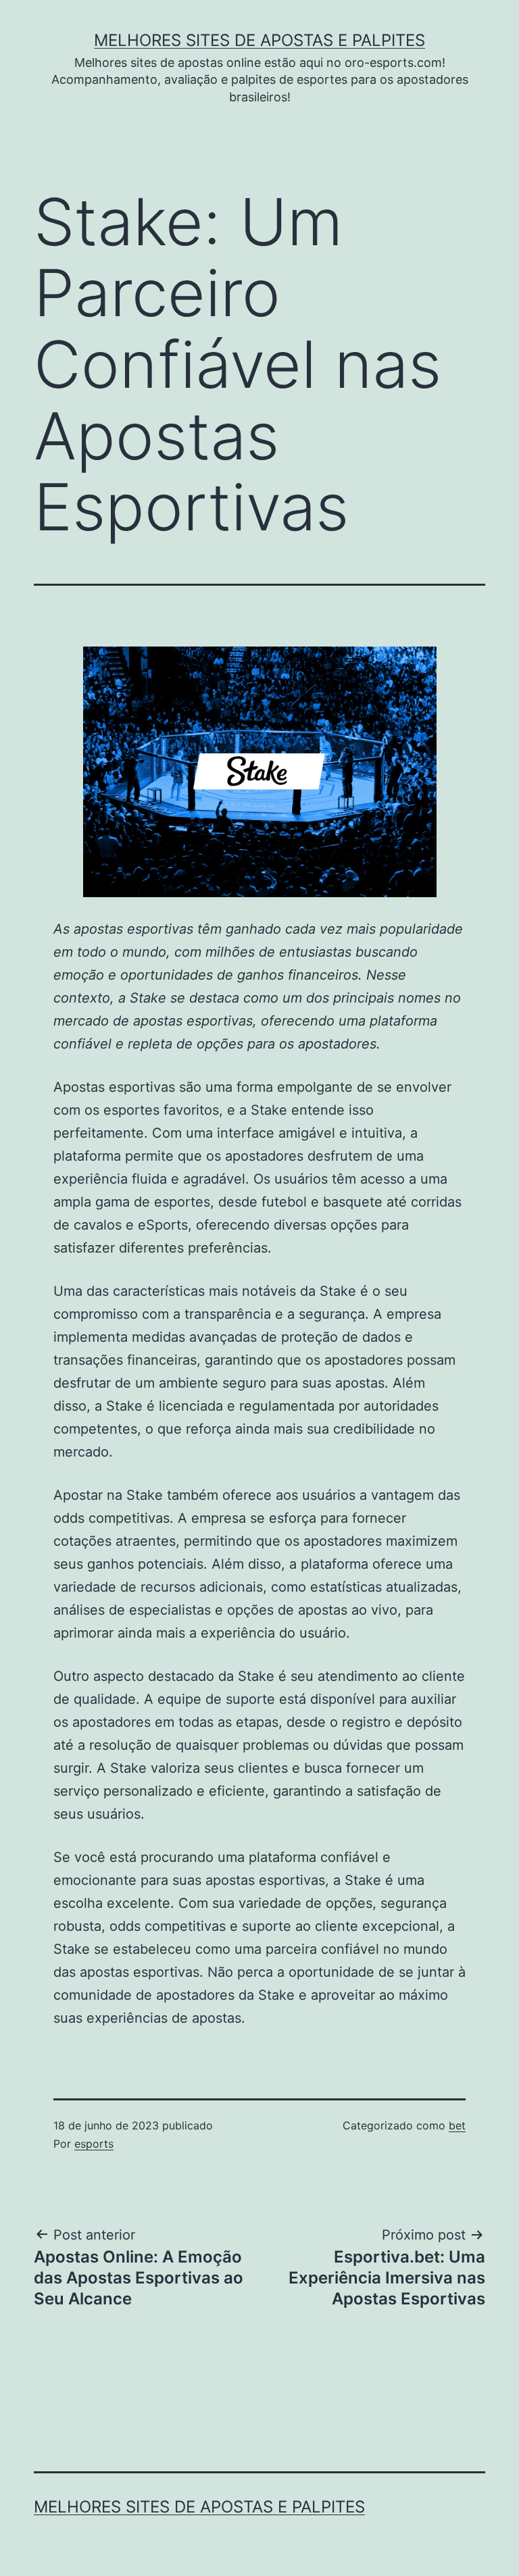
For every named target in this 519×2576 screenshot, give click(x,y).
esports (94, 2144)
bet (457, 2125)
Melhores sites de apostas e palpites (259, 40)
